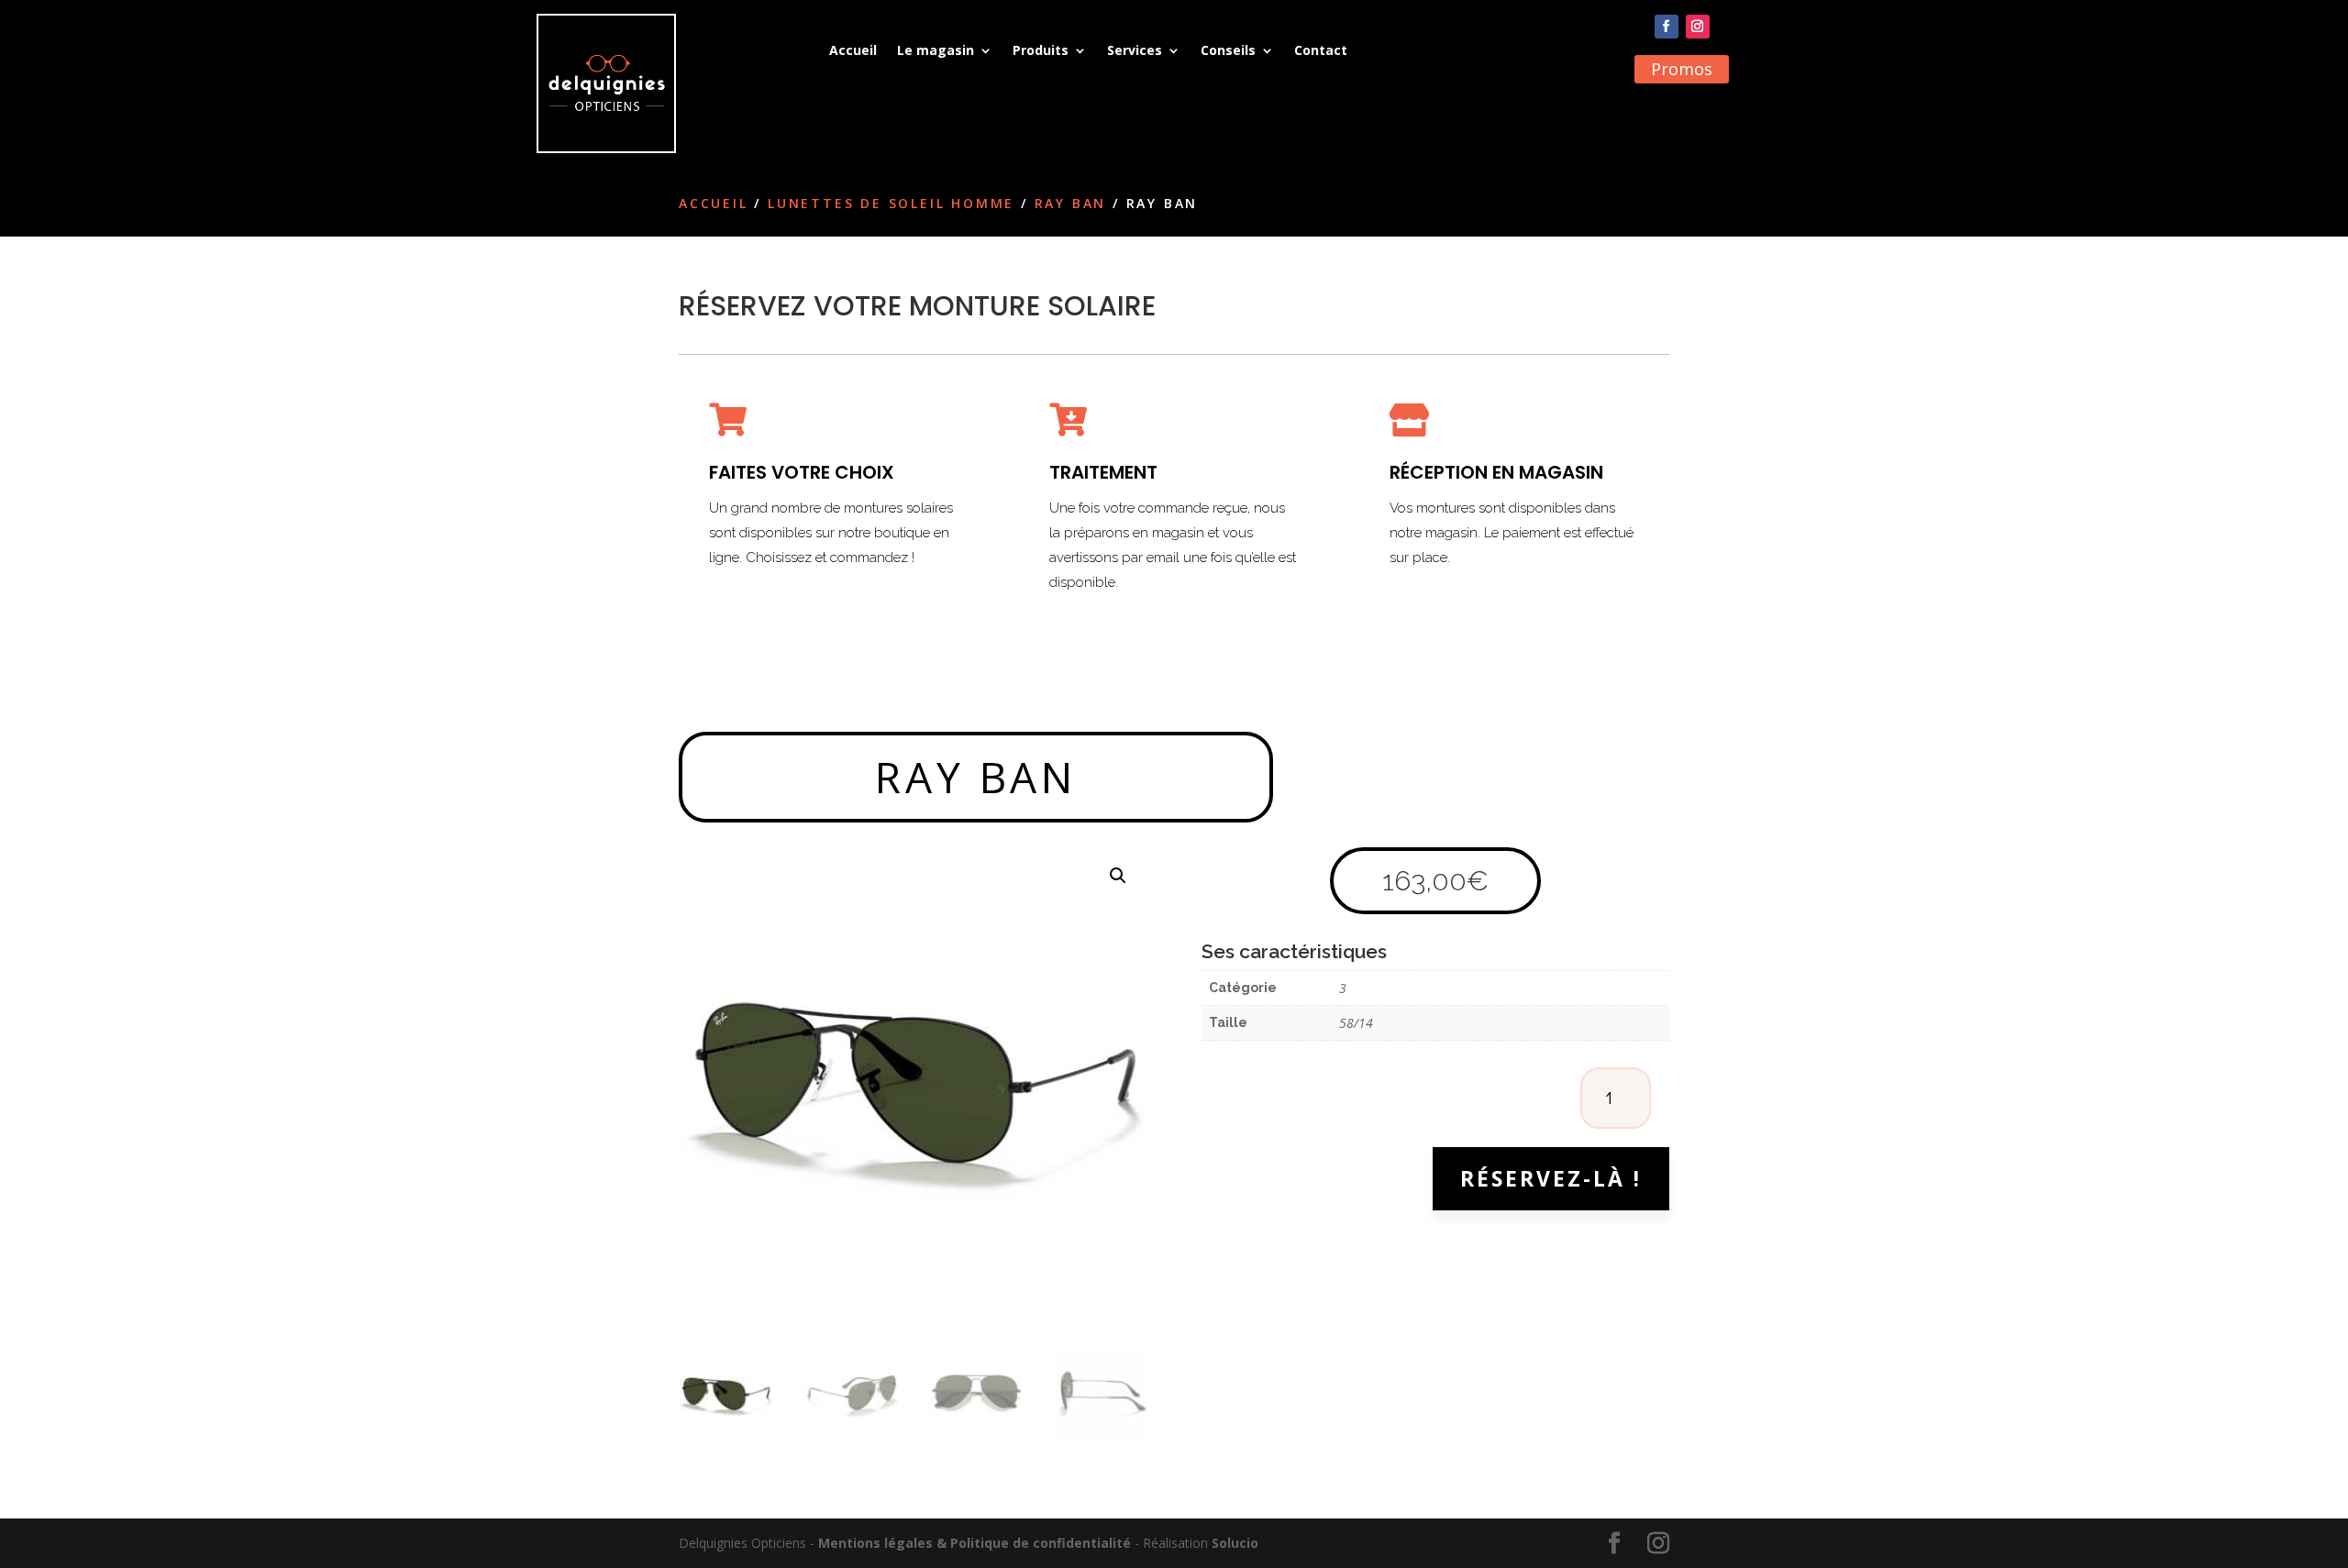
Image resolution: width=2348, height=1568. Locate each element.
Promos (1682, 69)
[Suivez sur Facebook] (1667, 27)
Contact (1321, 50)
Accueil (853, 50)
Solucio (1235, 1543)
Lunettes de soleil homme (891, 203)
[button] (1118, 876)
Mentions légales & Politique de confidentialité (975, 1543)
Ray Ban (1071, 203)
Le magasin (936, 50)
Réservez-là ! (1551, 1178)
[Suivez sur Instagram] (1698, 27)
